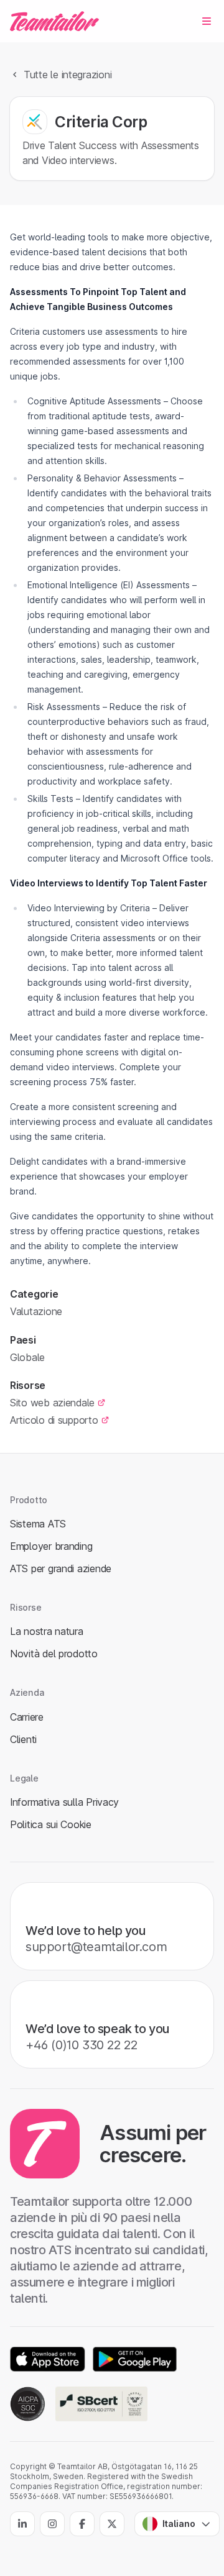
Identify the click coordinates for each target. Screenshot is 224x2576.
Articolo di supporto (54, 1420)
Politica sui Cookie (51, 1824)
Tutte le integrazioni (68, 75)
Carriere (27, 1717)
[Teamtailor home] (54, 21)
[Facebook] (82, 2524)
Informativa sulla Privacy (64, 1802)
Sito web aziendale (52, 1403)
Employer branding (51, 1546)
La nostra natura (47, 1631)
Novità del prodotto (54, 1654)
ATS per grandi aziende (61, 1568)
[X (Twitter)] (112, 2524)
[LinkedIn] (22, 2524)
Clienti (23, 1739)
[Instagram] (52, 2524)
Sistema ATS (38, 1524)
